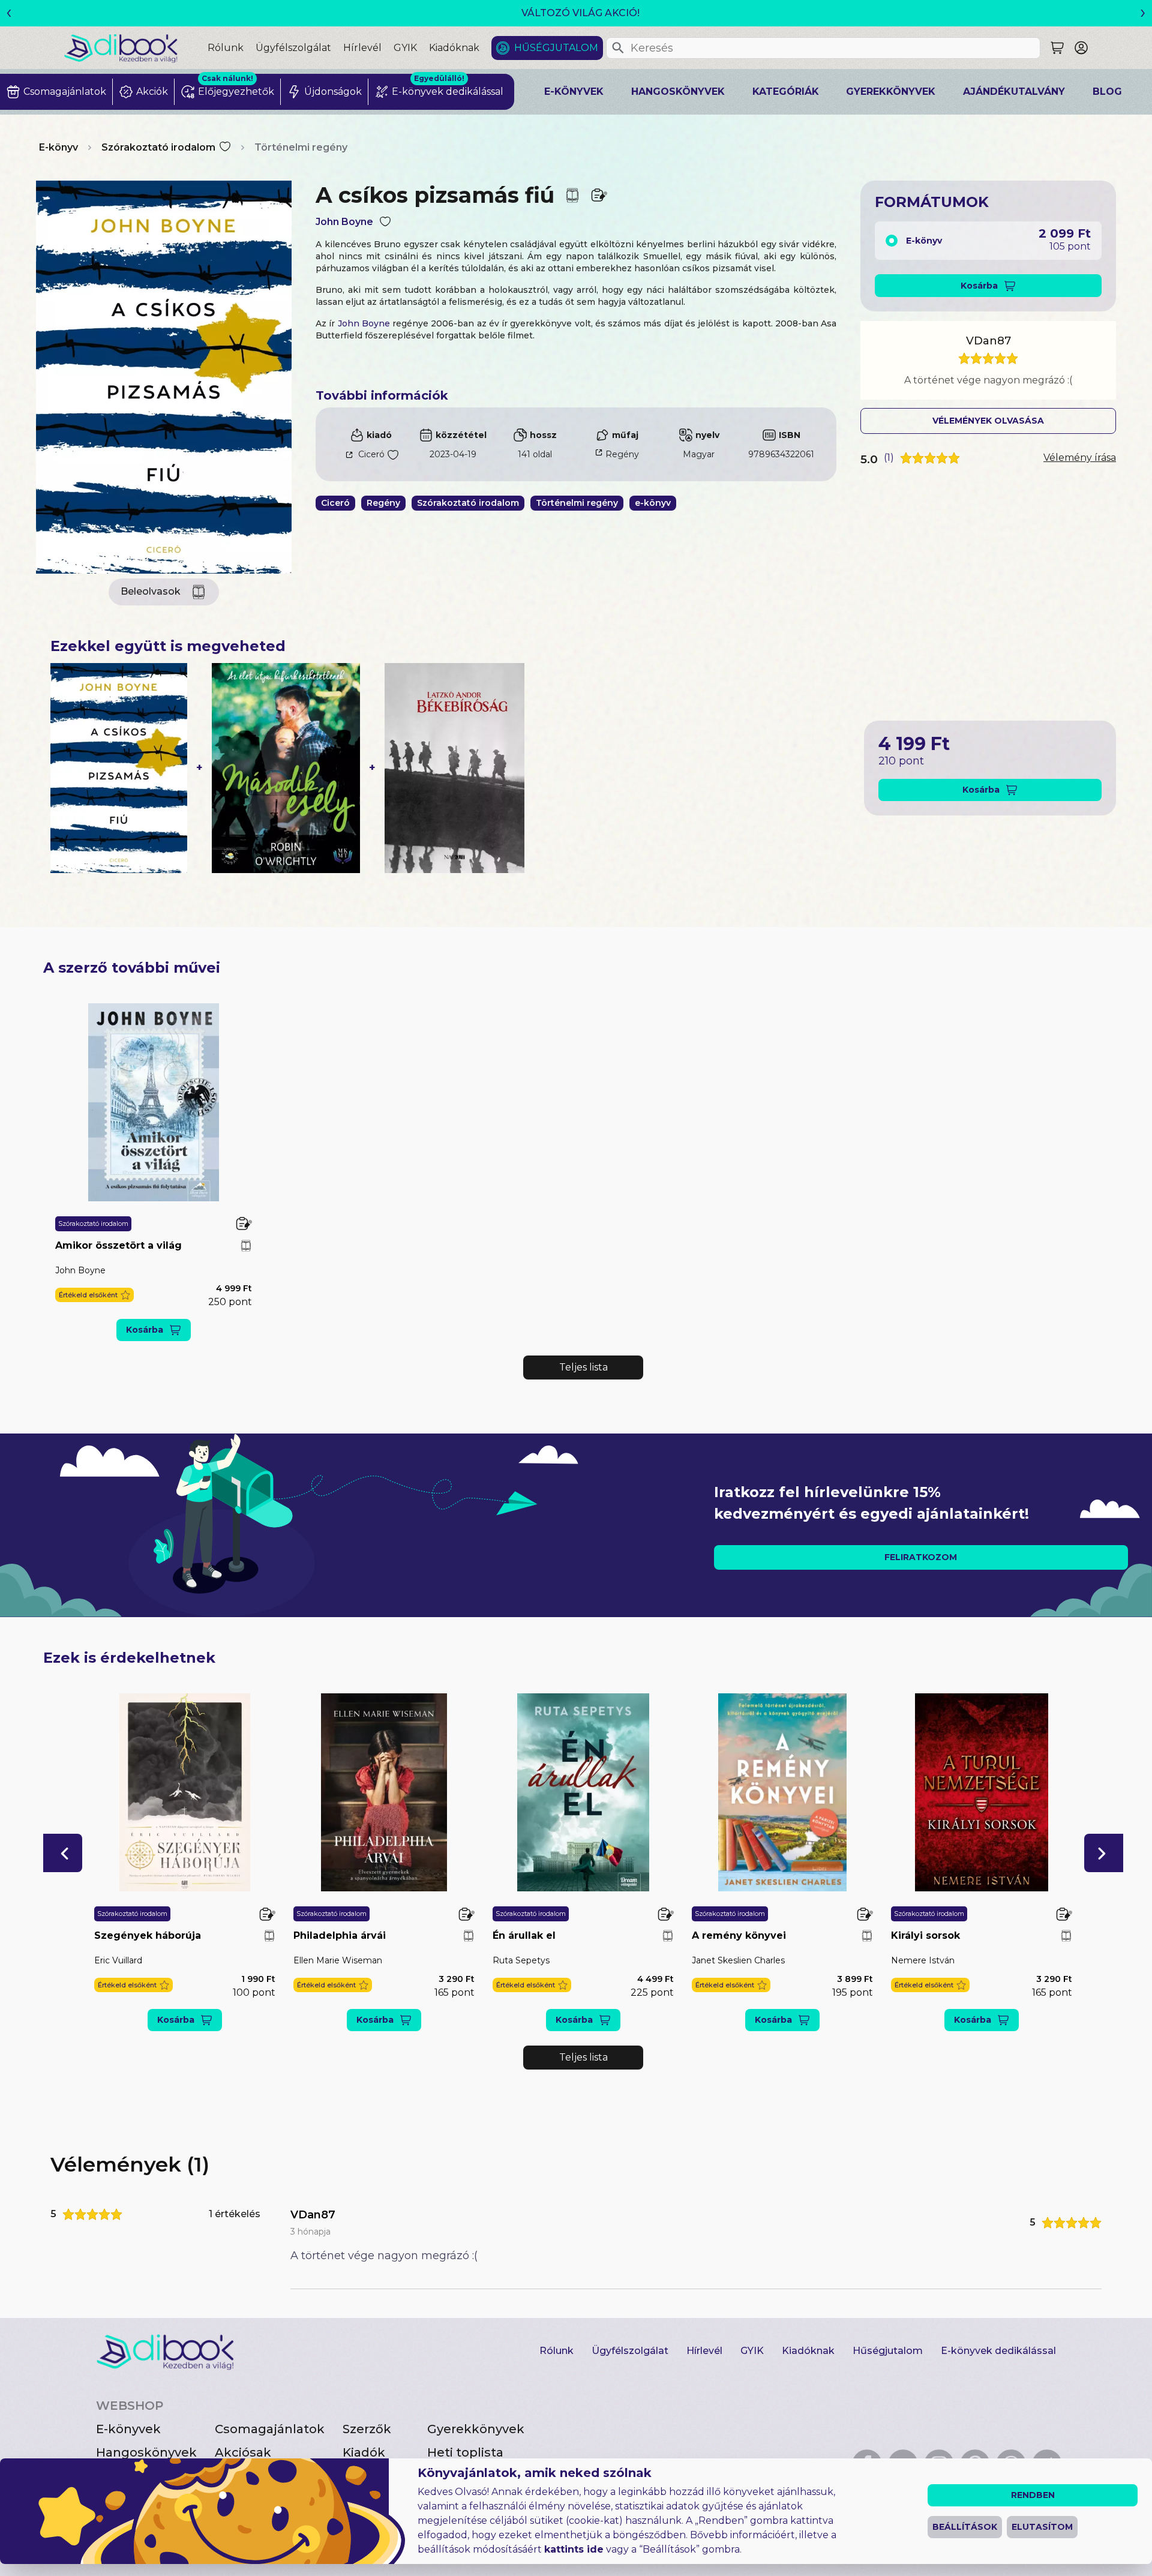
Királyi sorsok (925, 1935)
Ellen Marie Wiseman (338, 1960)
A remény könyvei (739, 1935)
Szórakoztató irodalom (158, 147)
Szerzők (367, 2429)
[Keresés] (618, 48)
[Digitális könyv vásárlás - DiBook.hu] (136, 48)
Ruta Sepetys (521, 1960)
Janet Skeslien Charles (738, 1960)
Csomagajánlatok (270, 2429)
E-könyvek (574, 92)
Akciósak (243, 2452)
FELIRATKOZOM (921, 1557)
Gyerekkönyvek (891, 92)
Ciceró (371, 454)
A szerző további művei (132, 968)
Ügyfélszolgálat (293, 48)
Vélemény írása (1080, 458)
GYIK (405, 48)
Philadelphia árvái (340, 1935)
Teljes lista (583, 1367)
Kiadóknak (454, 48)
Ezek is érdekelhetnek (129, 1658)
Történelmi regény (301, 147)
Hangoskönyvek (678, 92)
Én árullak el (524, 1935)
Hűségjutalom (556, 48)
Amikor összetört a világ (118, 1245)
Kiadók (364, 2452)
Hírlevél (362, 48)
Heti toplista (465, 2452)
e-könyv (653, 503)
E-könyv (58, 147)
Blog (1107, 92)
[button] (94, 1295)
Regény (622, 454)
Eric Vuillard (118, 1960)
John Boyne (344, 222)
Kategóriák (786, 92)
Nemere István (923, 1960)
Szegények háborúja (148, 1935)
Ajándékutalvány (1014, 92)
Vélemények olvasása (988, 421)
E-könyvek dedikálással (998, 2351)
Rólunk (226, 48)
